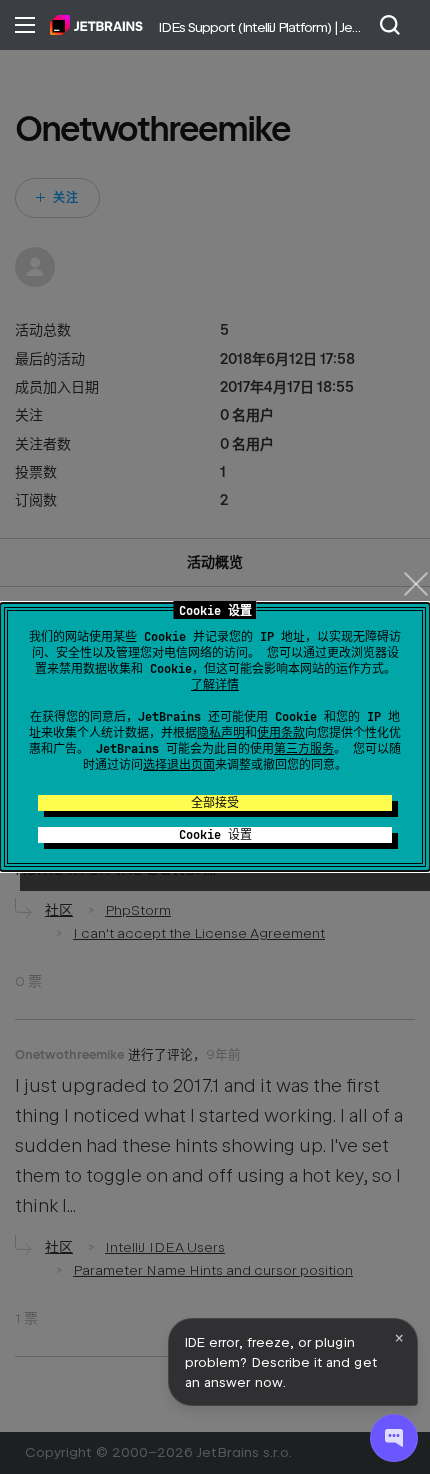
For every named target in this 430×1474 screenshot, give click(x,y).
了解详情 (215, 685)
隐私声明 (221, 733)
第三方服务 (304, 749)
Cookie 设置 (215, 835)
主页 (96, 25)
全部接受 (215, 803)
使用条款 (281, 733)
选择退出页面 (179, 765)
